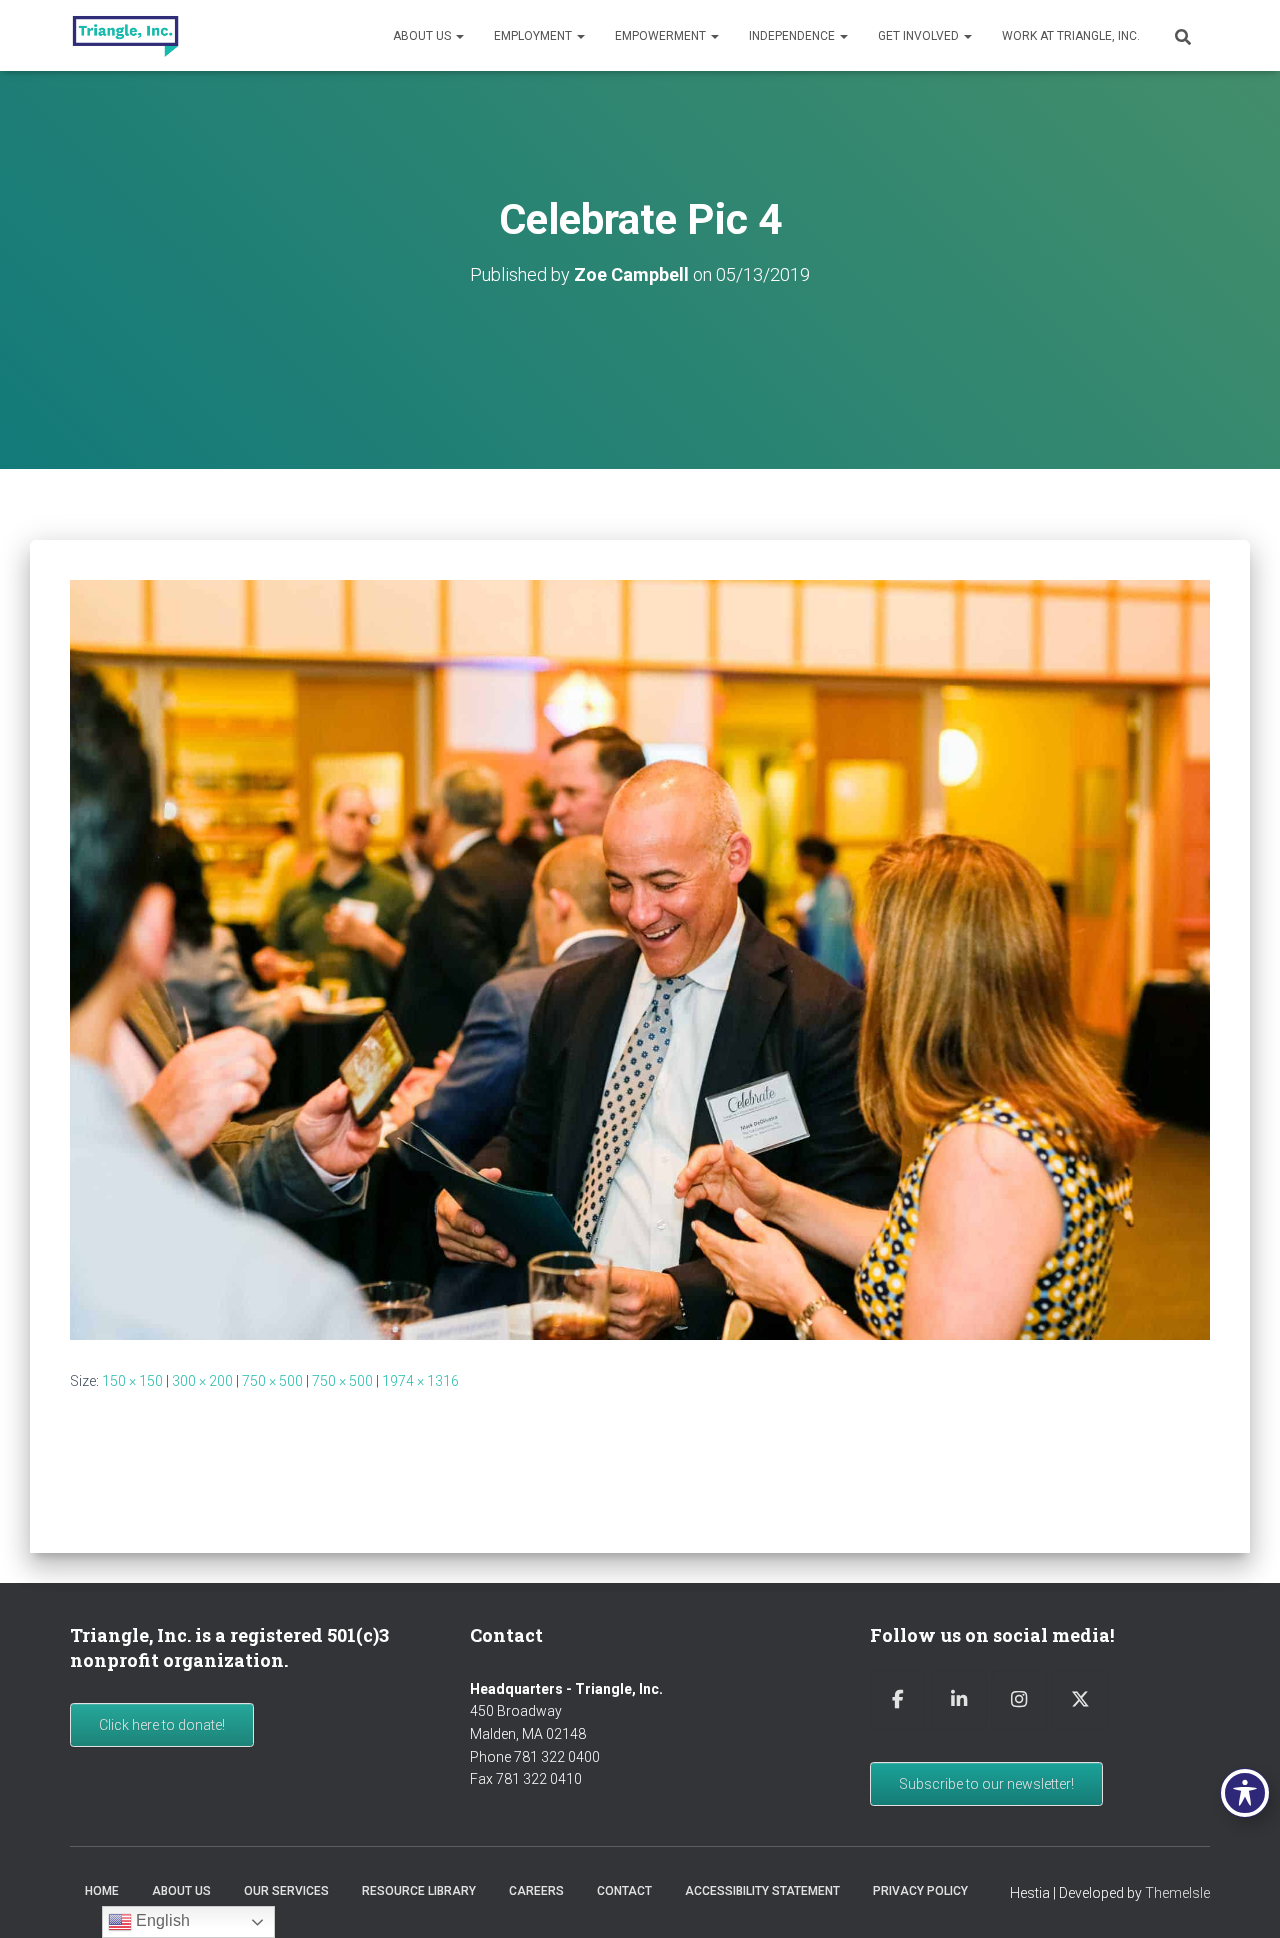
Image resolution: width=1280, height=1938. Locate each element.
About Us (423, 36)
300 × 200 (202, 1381)
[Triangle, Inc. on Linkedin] (959, 1700)
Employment (534, 36)
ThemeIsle (1177, 1893)
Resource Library (419, 1891)
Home (102, 1891)
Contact (624, 1891)
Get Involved (920, 36)
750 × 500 (272, 1381)
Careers (536, 1891)
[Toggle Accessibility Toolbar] (1245, 1793)
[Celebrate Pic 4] (640, 959)
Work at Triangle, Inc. (1071, 36)
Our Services (286, 1891)
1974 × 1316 (420, 1381)
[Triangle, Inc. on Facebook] (898, 1700)
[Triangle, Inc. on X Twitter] (1080, 1700)
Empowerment (662, 36)
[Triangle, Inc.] (125, 36)
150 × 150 (132, 1381)
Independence (793, 36)
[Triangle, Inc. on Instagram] (1019, 1700)
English (161, 1920)
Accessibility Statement (762, 1891)
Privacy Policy (920, 1891)
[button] (459, 36)
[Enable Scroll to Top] (1240, 1898)
